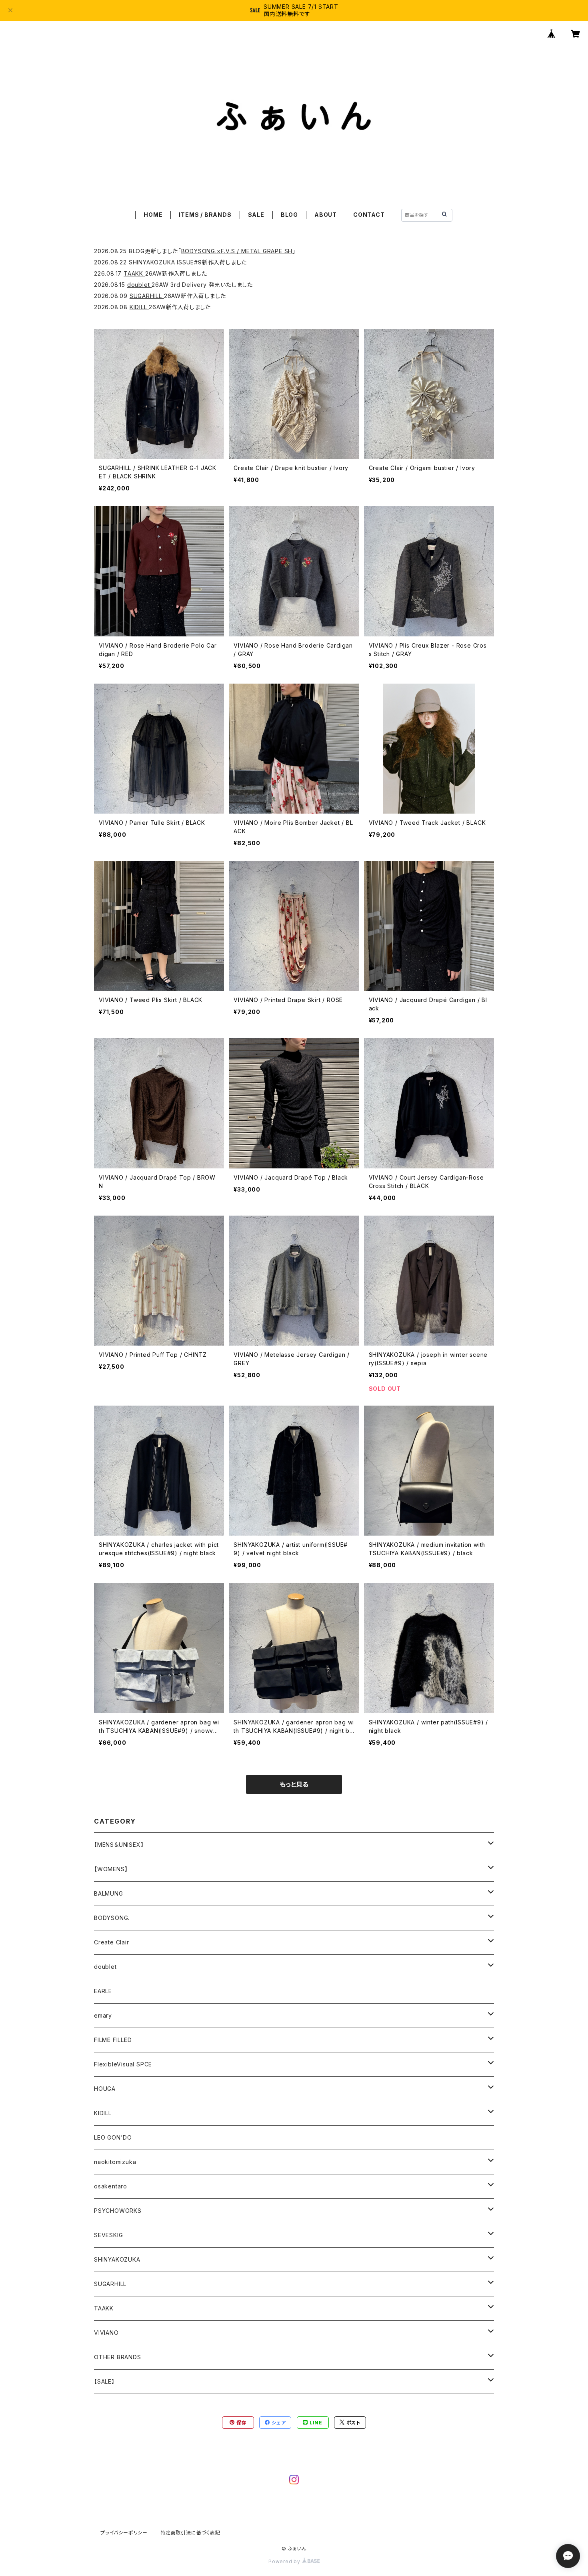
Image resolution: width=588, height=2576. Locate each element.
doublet (139, 285)
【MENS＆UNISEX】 (119, 1845)
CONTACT (369, 215)
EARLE (103, 1991)
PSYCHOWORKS (118, 2211)
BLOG (289, 215)
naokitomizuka (115, 2162)
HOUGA (105, 2089)
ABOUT (326, 215)
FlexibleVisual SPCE (123, 2064)
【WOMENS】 (111, 1869)
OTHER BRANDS (118, 2357)
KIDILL (139, 307)
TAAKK (134, 273)
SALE (256, 215)
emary (103, 2015)
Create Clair (112, 1942)
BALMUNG (109, 1893)
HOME (153, 215)
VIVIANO (106, 2333)
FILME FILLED (113, 2040)
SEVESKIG (108, 2235)
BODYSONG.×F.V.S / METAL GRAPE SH (237, 251)
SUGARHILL (147, 296)
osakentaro (111, 2186)
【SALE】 (104, 2381)
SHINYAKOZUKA (153, 262)
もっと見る (294, 1784)
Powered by (285, 2561)
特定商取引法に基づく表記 (190, 2533)
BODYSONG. (112, 1918)
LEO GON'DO (113, 2137)
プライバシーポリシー (124, 2533)
